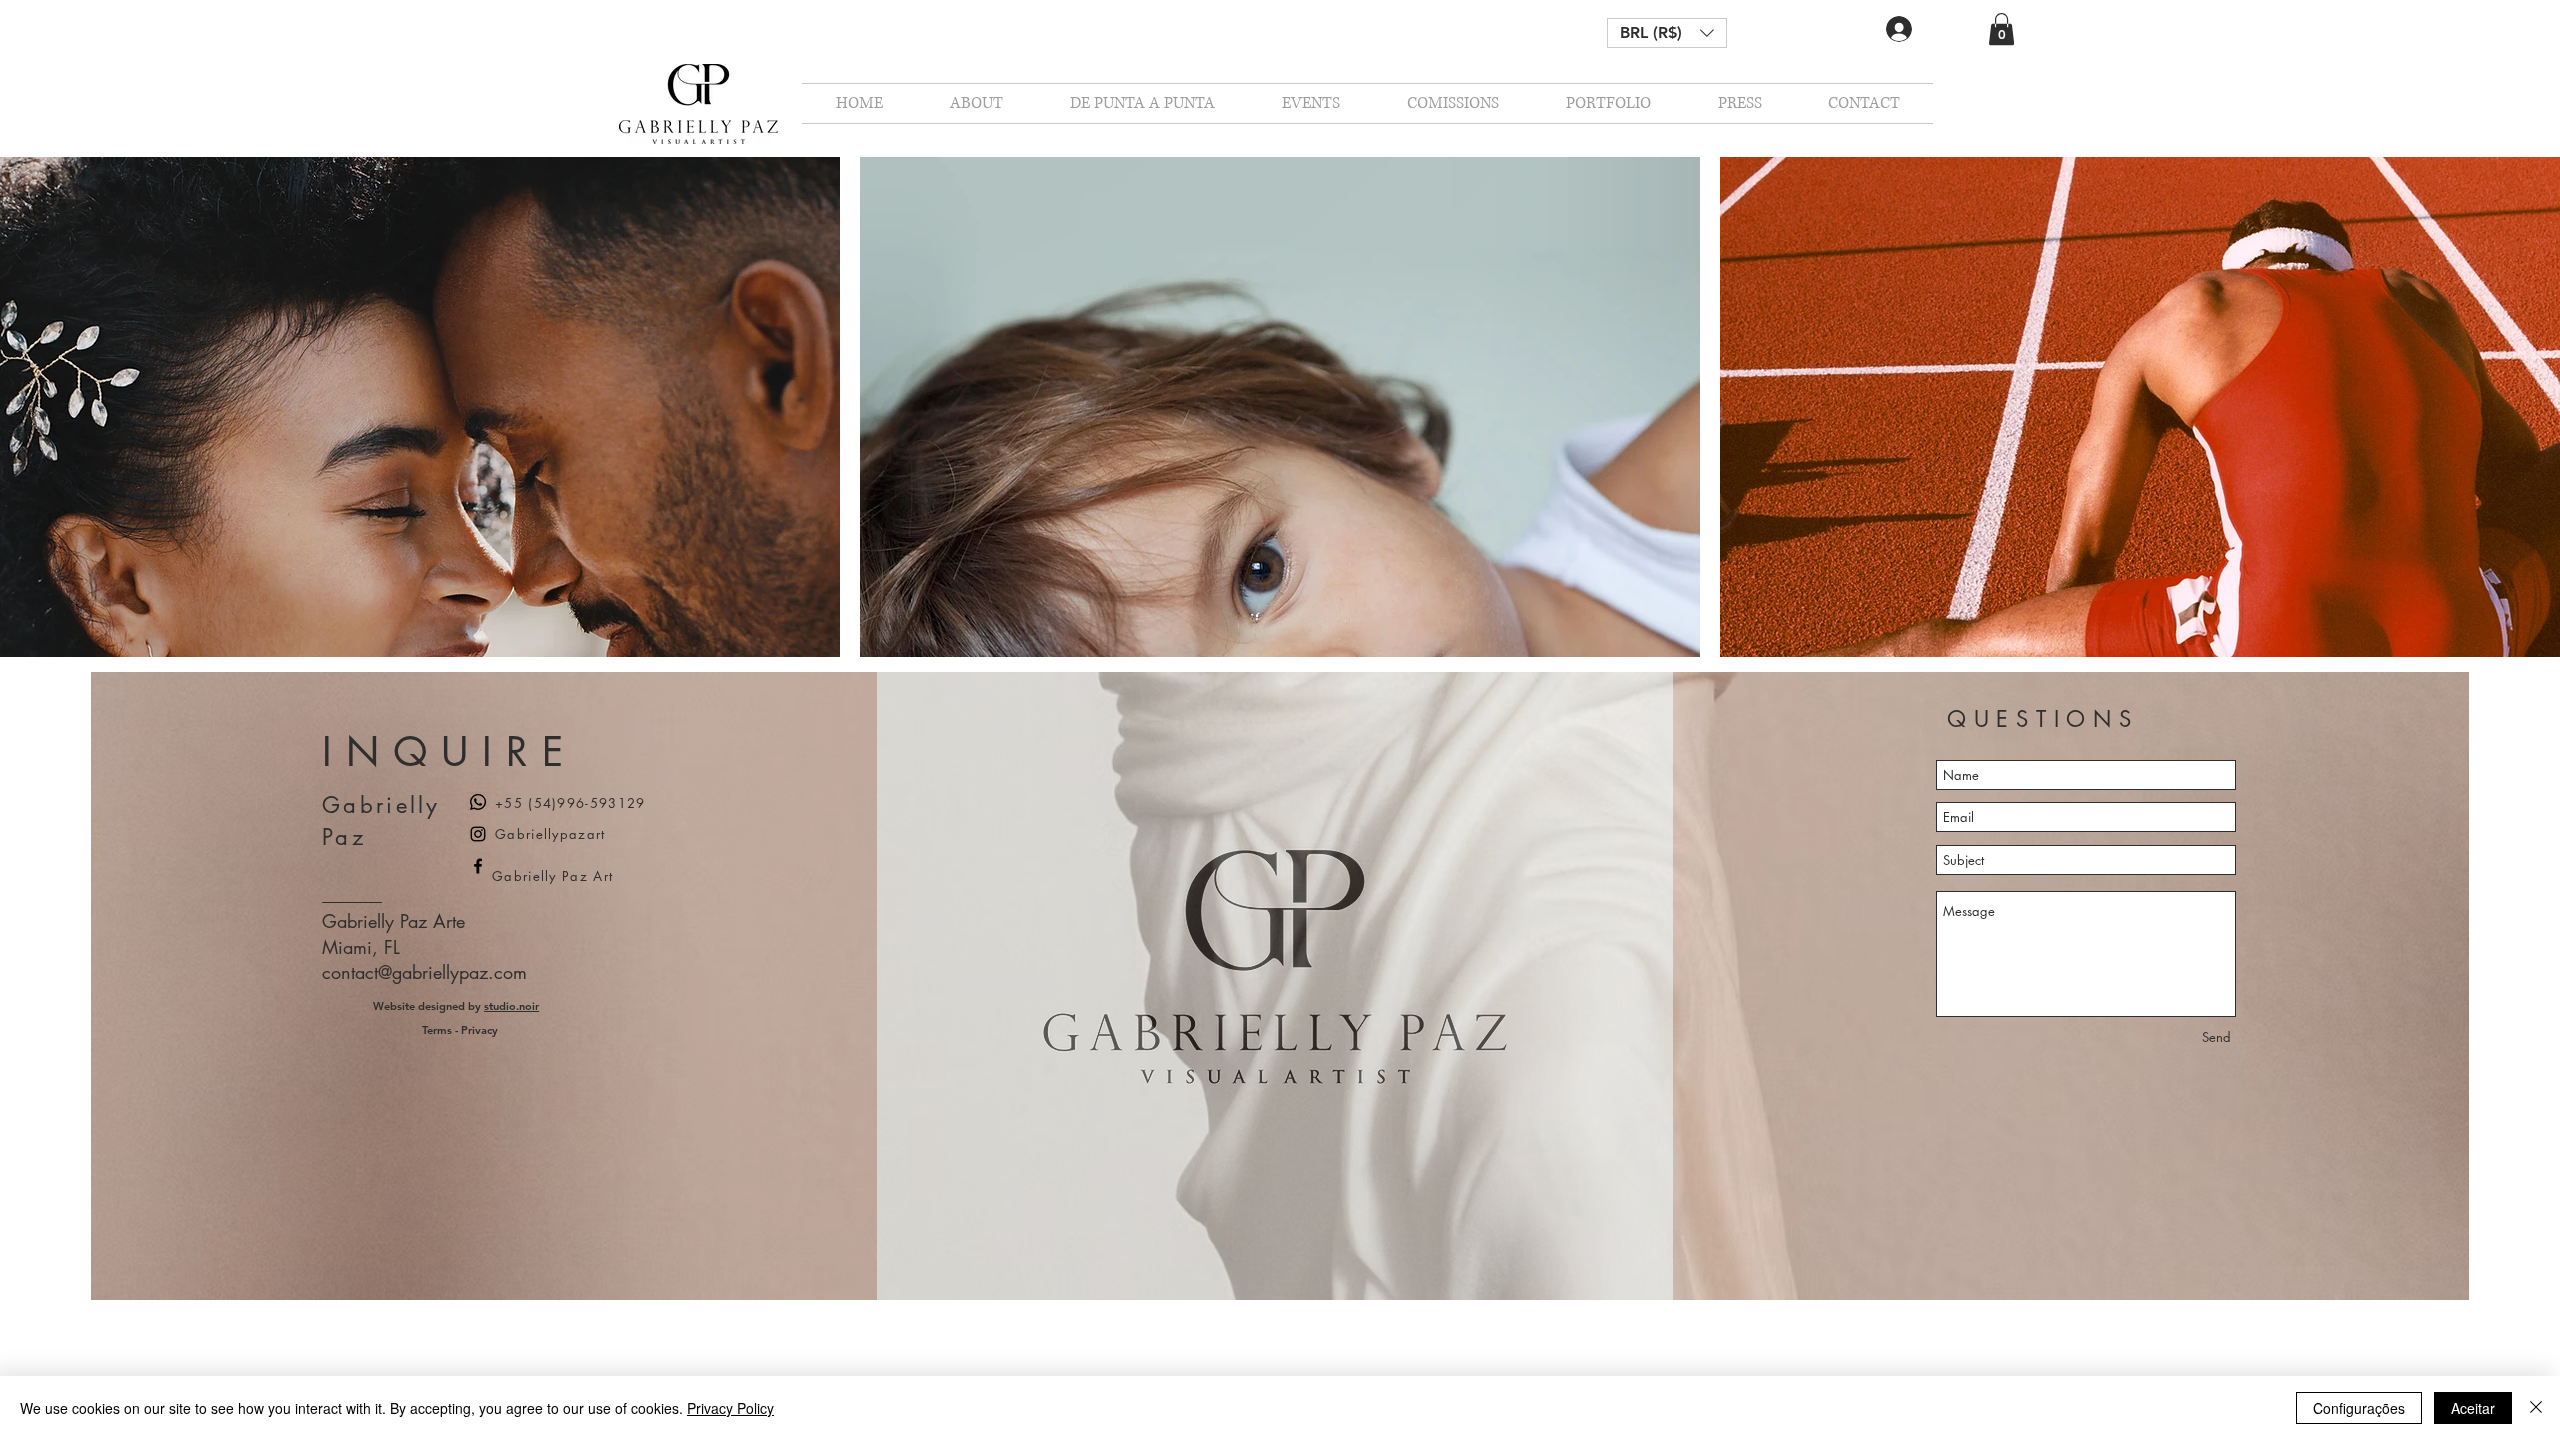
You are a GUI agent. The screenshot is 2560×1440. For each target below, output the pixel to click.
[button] (1667, 33)
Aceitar (2473, 1408)
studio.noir (511, 1006)
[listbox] (1667, 33)
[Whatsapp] (478, 802)
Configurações (2359, 1408)
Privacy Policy (730, 1408)
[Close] (2536, 1408)
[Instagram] (478, 834)
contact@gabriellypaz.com (424, 972)
